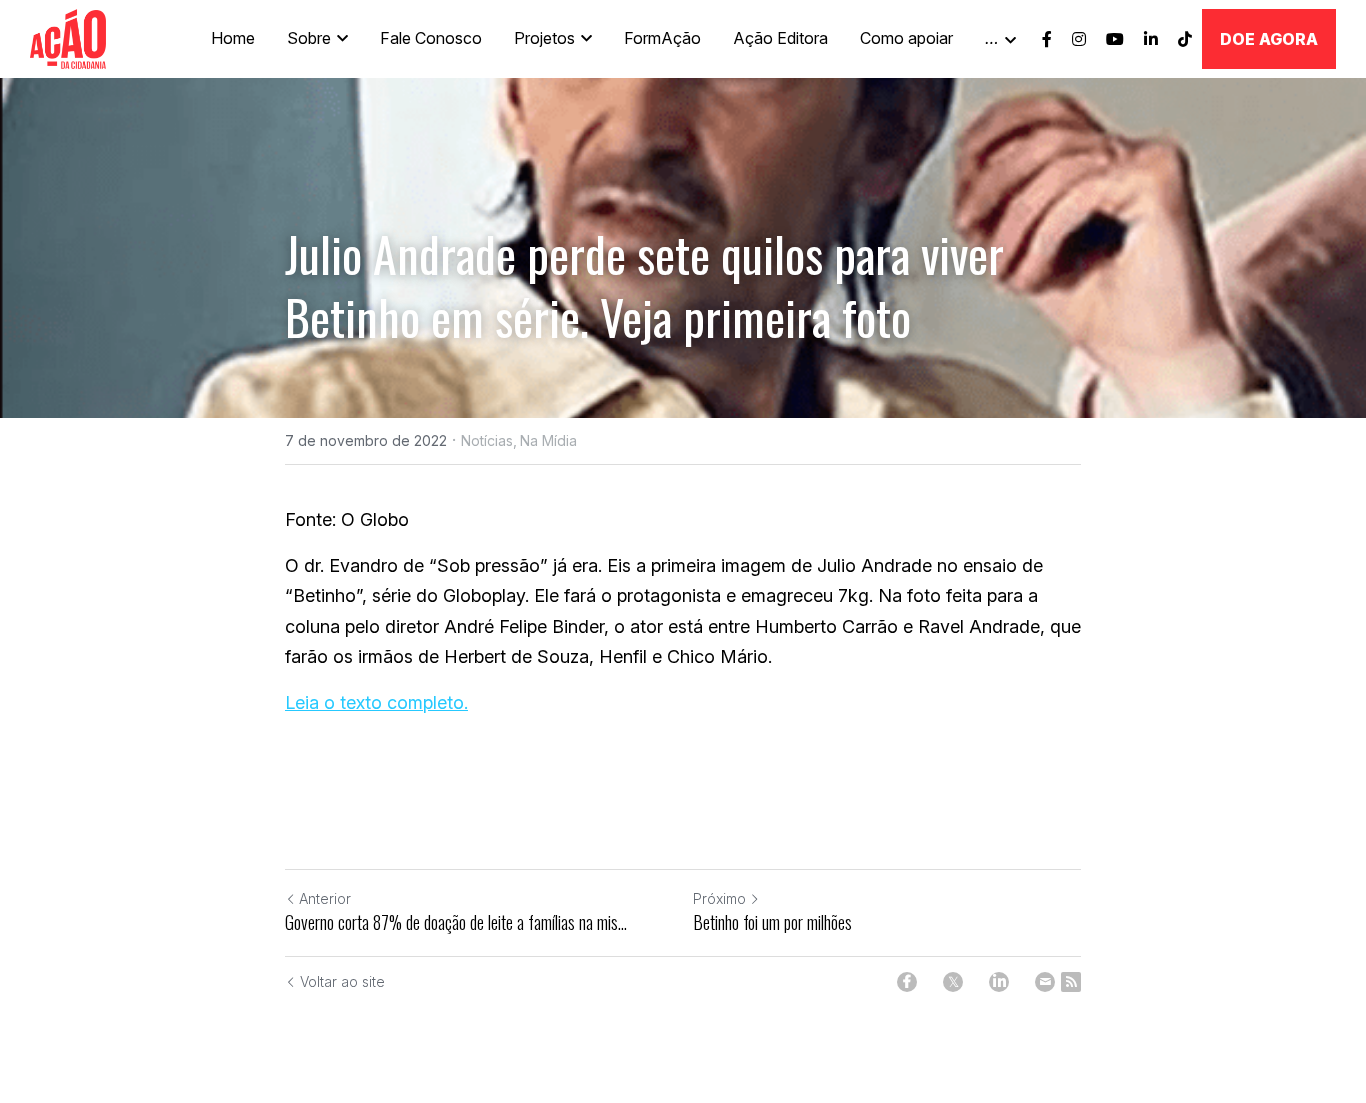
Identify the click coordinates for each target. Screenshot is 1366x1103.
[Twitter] (953, 982)
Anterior (325, 898)
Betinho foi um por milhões (772, 922)
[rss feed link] (1071, 982)
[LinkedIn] (999, 982)
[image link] (68, 37)
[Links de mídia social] (1047, 39)
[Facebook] (907, 982)
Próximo (719, 898)
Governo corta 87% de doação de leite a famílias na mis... (456, 922)
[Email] (1045, 982)
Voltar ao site (342, 981)
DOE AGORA (1269, 39)
